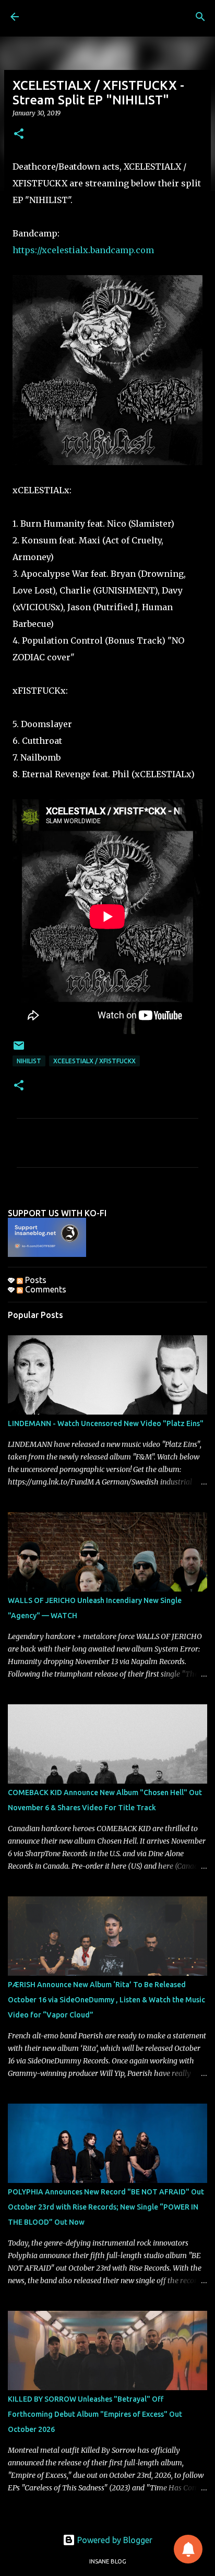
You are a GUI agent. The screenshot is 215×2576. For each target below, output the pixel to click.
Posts (35, 1280)
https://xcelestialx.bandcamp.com (83, 250)
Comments (45, 1289)
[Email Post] (19, 1049)
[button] (19, 134)
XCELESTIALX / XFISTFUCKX (94, 1061)
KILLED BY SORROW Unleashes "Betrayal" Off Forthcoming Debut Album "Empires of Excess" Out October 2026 (95, 2414)
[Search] (200, 17)
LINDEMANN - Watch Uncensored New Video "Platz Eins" (106, 1423)
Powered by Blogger (114, 2540)
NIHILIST (29, 1061)
